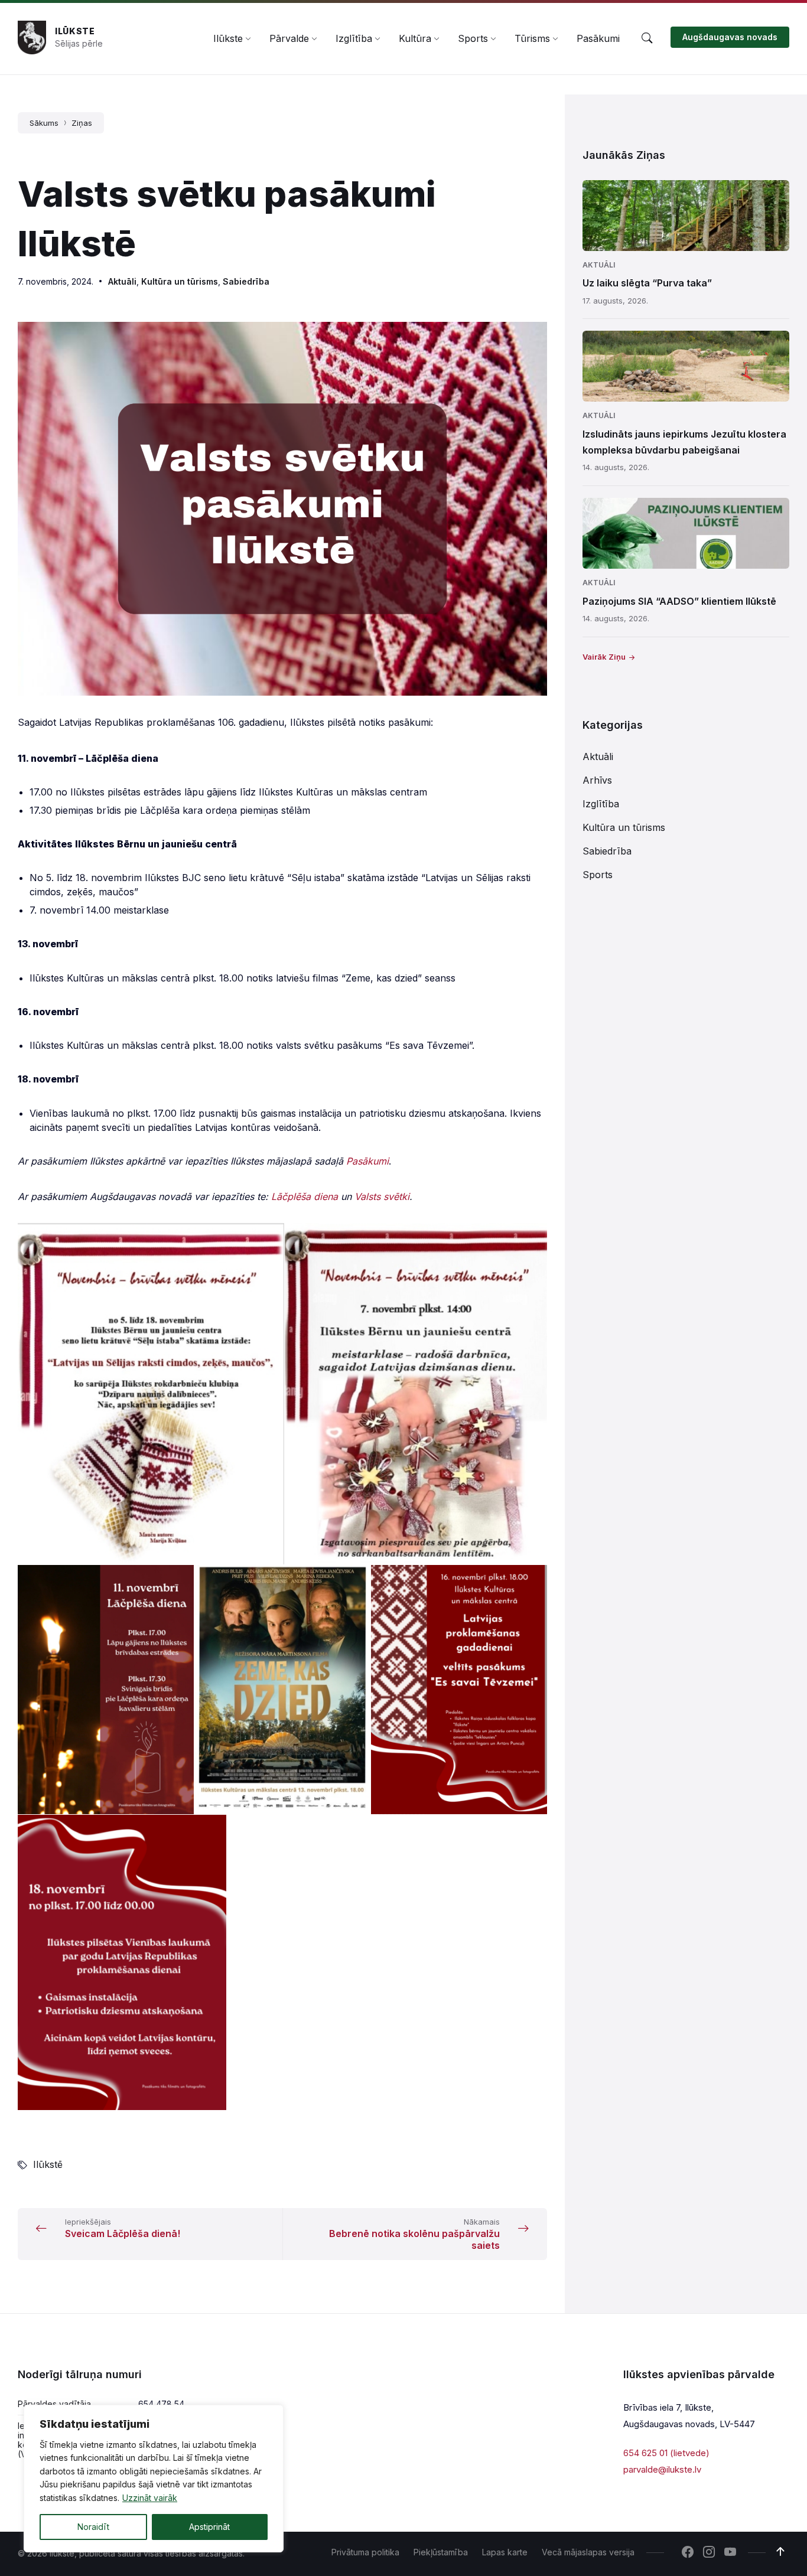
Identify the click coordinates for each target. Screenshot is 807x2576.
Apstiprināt (209, 2527)
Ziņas (82, 123)
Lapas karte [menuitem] (505, 2552)
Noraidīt (93, 2527)
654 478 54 (161, 2404)
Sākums (44, 123)
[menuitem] (228, 38)
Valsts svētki (382, 1196)
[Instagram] (709, 2553)
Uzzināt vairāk (150, 2498)
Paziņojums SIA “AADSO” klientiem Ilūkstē (679, 601)
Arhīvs (597, 780)
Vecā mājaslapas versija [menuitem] (588, 2552)
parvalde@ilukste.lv (662, 2469)
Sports (598, 875)
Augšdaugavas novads (730, 37)
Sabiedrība (246, 281)
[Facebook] (688, 2553)
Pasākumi (367, 1161)
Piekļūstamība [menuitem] (441, 2552)
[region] (154, 2479)
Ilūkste (75, 31)
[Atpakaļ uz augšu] (780, 2552)
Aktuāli (122, 281)
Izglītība (601, 804)
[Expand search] (647, 38)
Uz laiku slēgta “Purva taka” (647, 283)
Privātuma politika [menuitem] (365, 2552)
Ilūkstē (48, 2164)
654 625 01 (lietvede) (666, 2453)
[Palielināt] (532, 337)
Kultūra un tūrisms (180, 281)
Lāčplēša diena (305, 1196)
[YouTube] (730, 2553)
